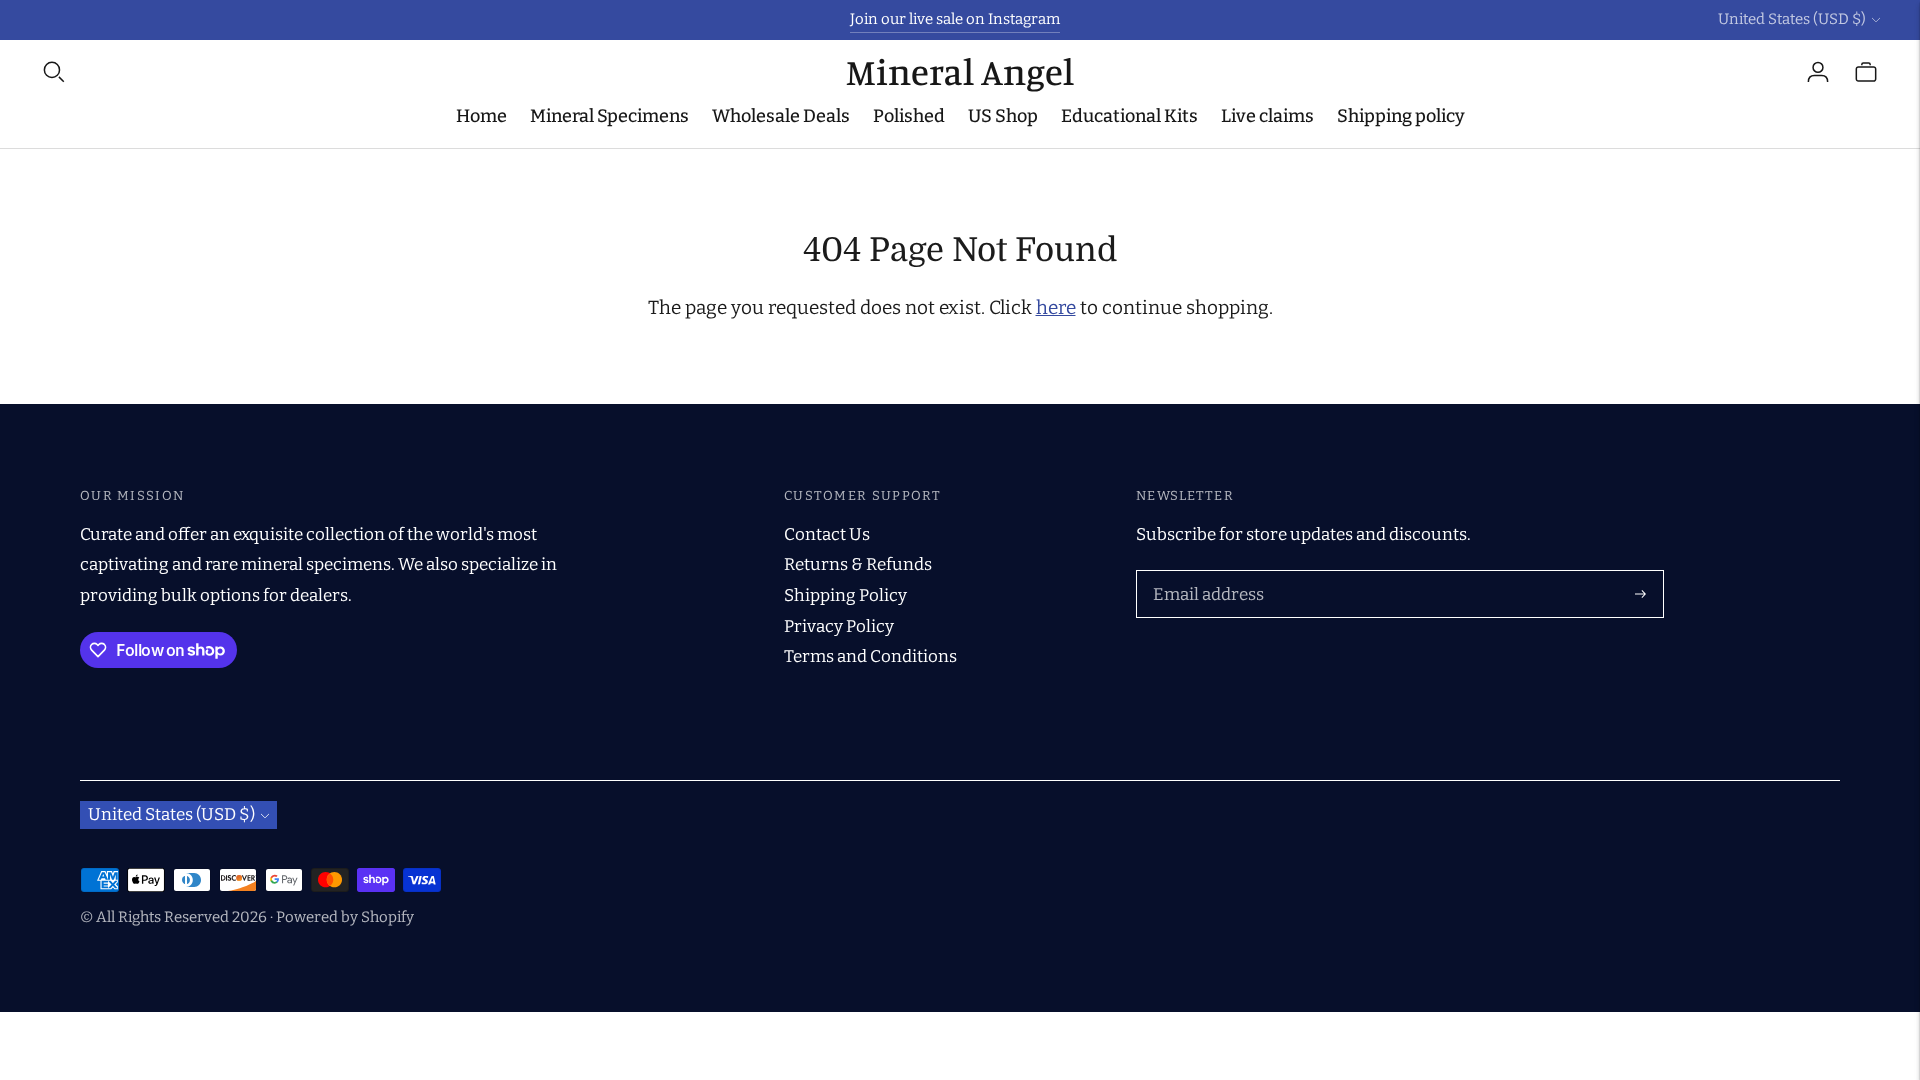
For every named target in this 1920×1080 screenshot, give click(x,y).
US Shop (1003, 116)
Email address (1204, 573)
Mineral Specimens (609, 116)
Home (481, 116)
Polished (909, 116)
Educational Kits (1129, 116)
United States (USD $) (1792, 19)
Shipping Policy (845, 595)
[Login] (1818, 72)
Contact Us (827, 534)
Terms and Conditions (870, 656)
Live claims (1267, 116)
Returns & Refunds (858, 564)
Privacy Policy (839, 626)
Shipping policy (1401, 116)
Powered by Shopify (345, 917)
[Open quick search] (443, 72)
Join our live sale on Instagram (955, 19)
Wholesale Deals (781, 116)
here (1056, 307)
